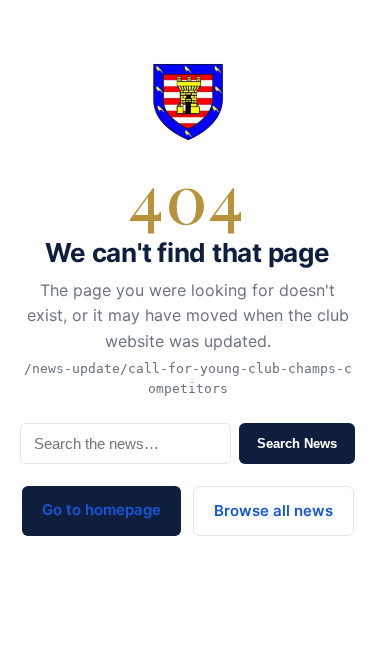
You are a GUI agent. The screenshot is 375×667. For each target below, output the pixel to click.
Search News (297, 443)
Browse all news (273, 510)
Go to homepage (101, 509)
